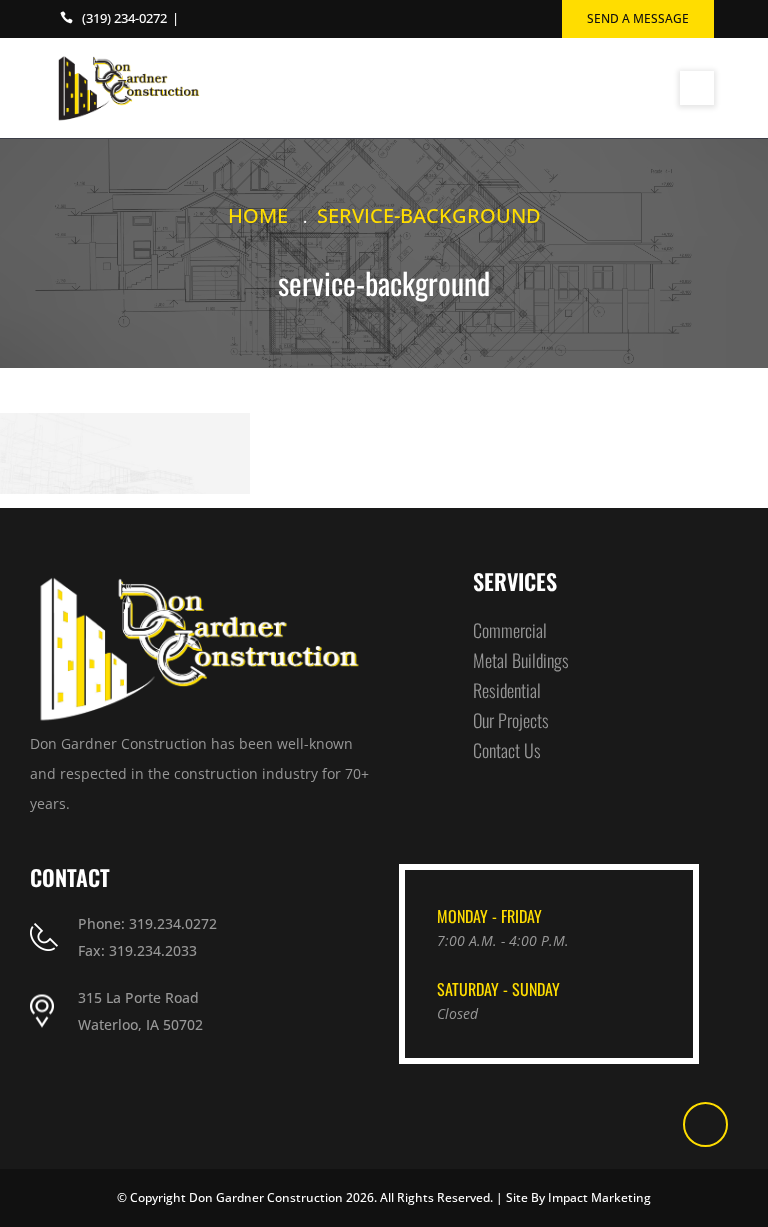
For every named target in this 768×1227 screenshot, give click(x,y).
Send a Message (638, 18)
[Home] (129, 87)
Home (258, 215)
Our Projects (511, 720)
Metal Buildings (521, 660)
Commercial (510, 630)
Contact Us (507, 750)
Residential (507, 690)
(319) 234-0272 (124, 18)
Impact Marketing (599, 1197)
